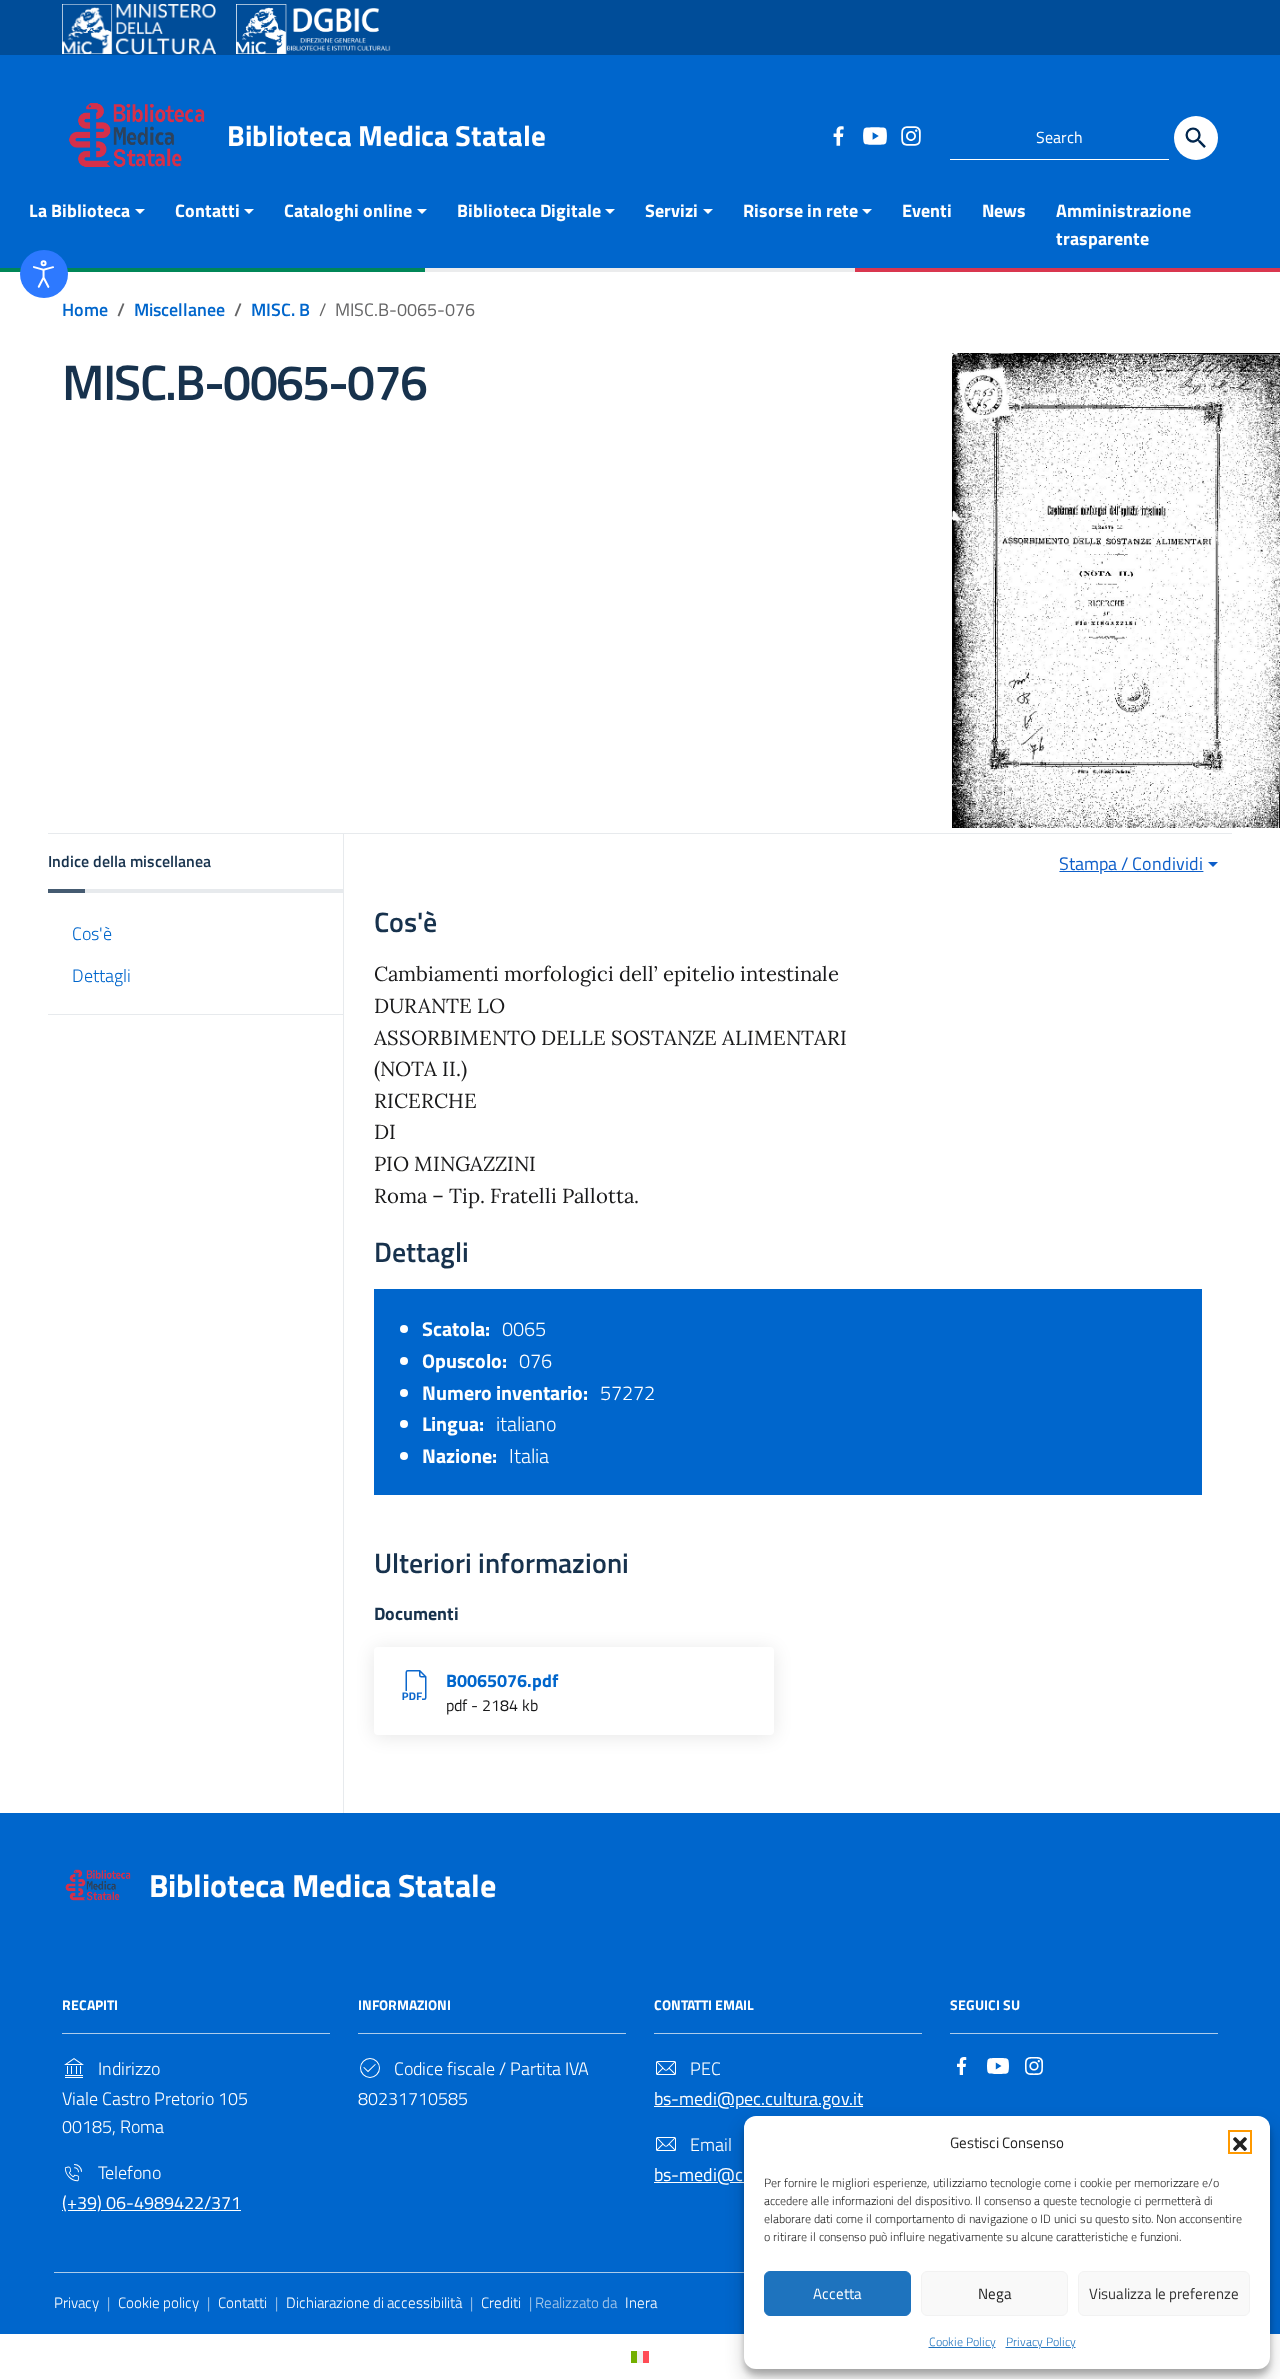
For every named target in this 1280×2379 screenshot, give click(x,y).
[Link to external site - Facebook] (838, 135)
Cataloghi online (348, 210)
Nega (995, 2293)
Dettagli (101, 974)
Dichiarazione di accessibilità (374, 2302)
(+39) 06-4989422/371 (151, 2202)
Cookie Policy (962, 2341)
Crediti (501, 2302)
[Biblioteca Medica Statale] (137, 133)
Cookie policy (158, 2302)
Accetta (837, 2293)
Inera (641, 2302)
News (1004, 210)
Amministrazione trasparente (1123, 224)
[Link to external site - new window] (139, 29)
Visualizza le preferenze (1164, 2293)
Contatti (207, 210)
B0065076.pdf (502, 1680)
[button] (1240, 2142)
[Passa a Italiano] (640, 2356)
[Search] (1196, 138)
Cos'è (92, 933)
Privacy (76, 2302)
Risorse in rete (800, 210)
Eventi (927, 210)
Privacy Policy (1041, 2341)
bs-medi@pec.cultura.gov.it (758, 2098)
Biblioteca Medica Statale (386, 135)
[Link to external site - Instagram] (910, 135)
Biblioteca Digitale (529, 210)
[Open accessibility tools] (44, 274)
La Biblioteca (79, 210)
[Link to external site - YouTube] (874, 135)
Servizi (671, 210)
